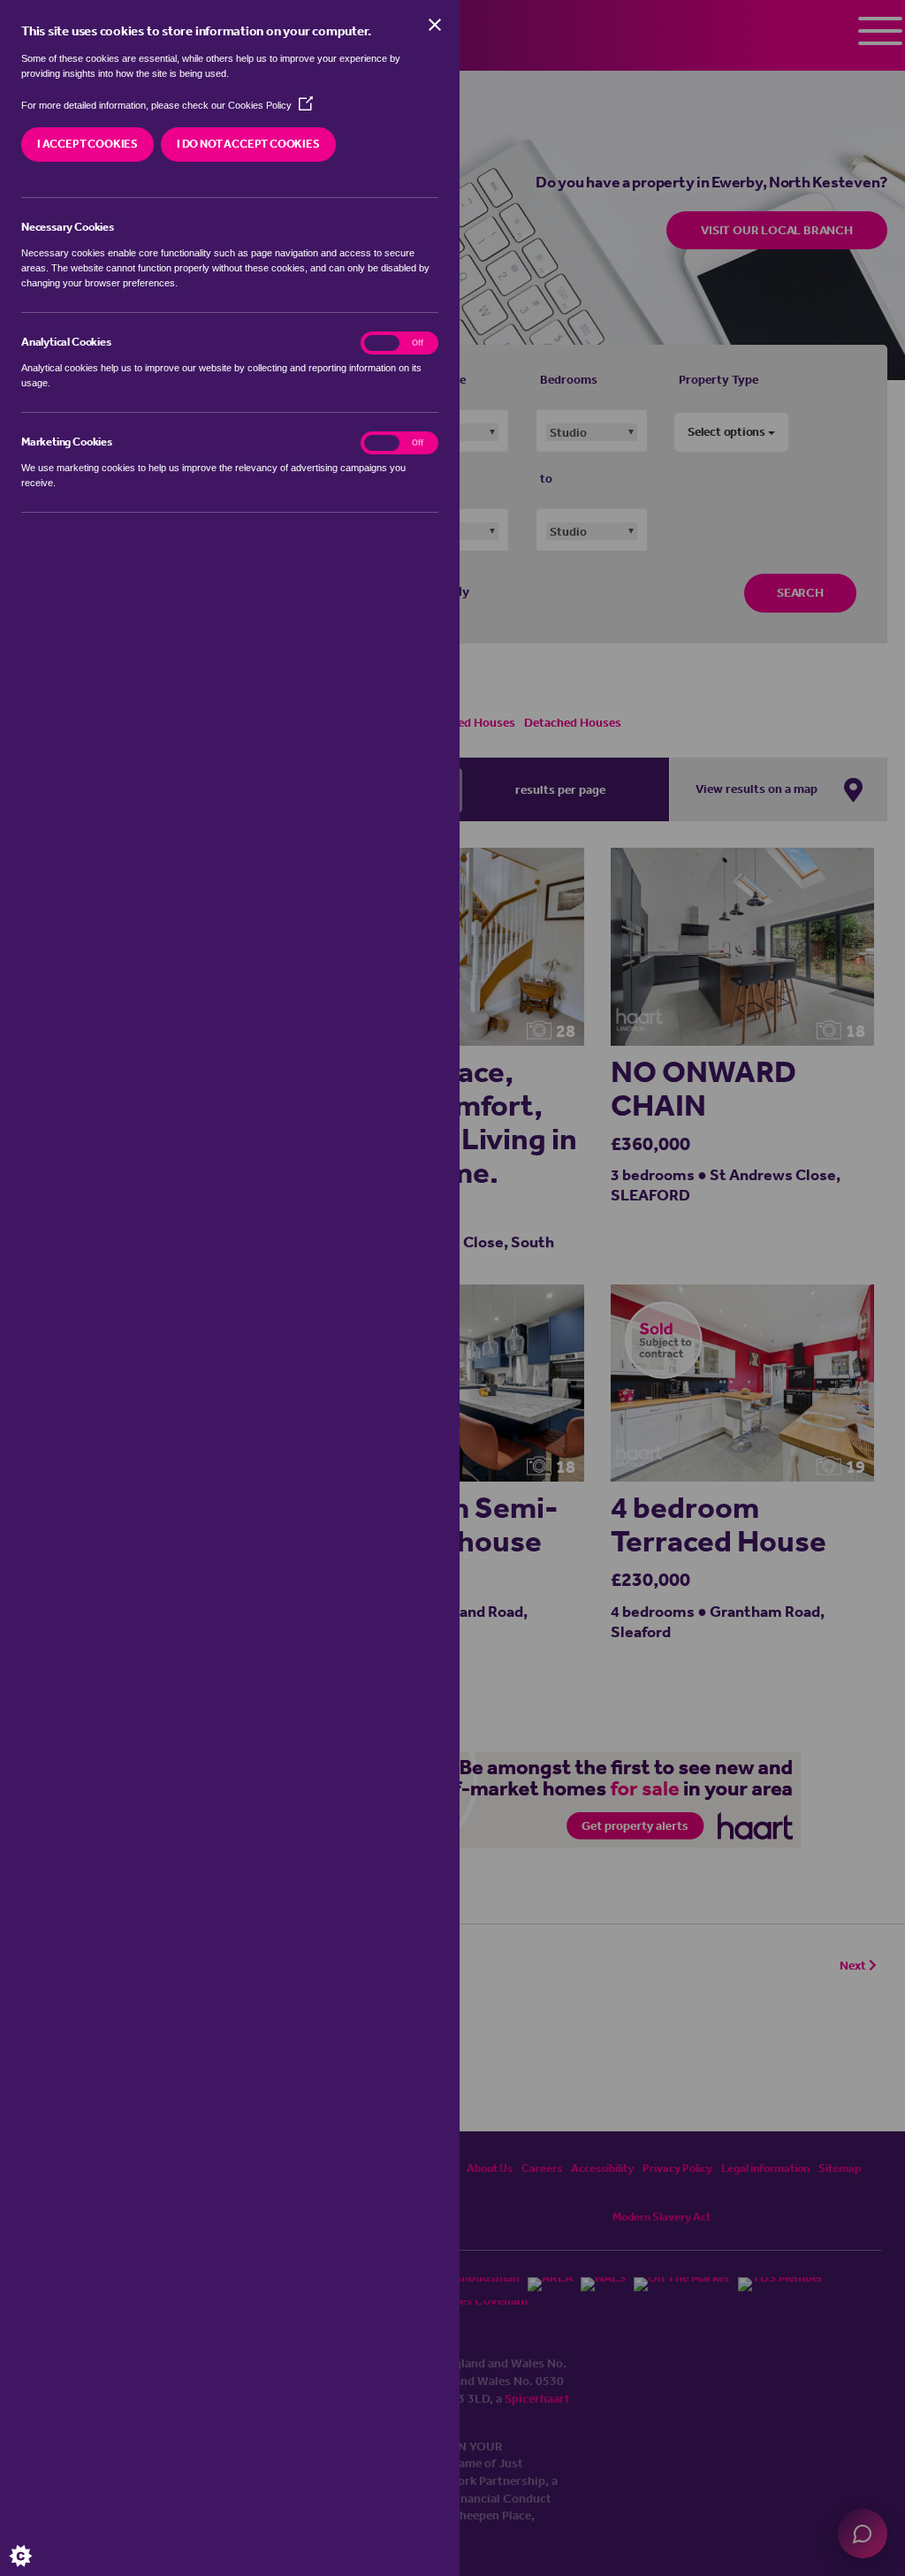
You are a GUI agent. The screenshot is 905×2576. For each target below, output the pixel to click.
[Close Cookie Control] (435, 25)
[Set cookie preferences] (35, 2541)
